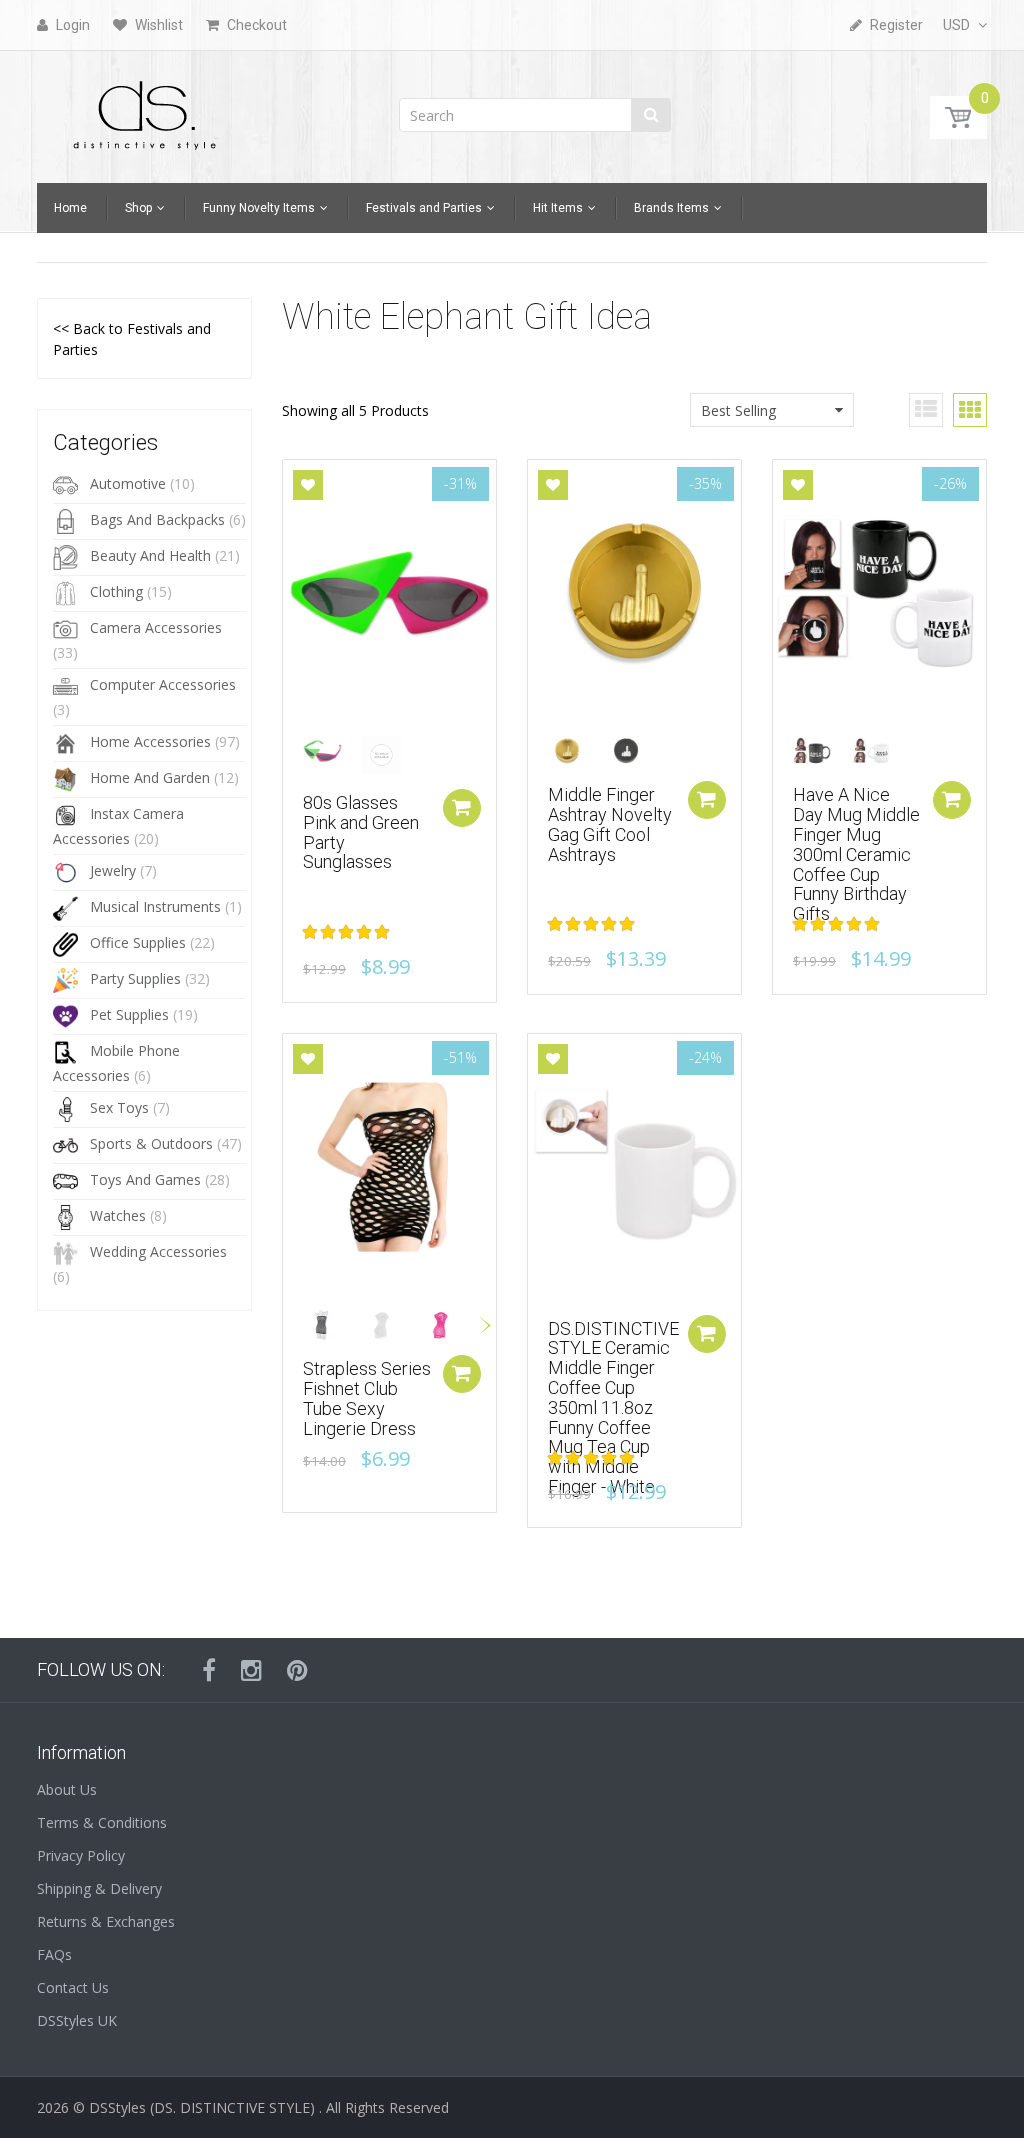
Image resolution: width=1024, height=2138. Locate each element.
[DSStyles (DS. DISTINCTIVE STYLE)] (145, 110)
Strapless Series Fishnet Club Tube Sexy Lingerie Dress (367, 1398)
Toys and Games (145, 1179)
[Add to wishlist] (308, 485)
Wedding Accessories (158, 1251)
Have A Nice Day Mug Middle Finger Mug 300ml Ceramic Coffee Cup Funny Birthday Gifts (856, 854)
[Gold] (575, 751)
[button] (348, 931)
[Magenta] (448, 1325)
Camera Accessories (156, 627)
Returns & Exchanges (106, 1921)
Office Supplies (138, 942)
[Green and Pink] (330, 751)
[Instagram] (251, 1670)
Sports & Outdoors (151, 1143)
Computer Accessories (163, 684)
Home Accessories (150, 741)
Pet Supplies (129, 1014)
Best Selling (738, 410)
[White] (879, 751)
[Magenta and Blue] (389, 755)
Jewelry (113, 870)
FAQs (54, 1954)
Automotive (128, 483)
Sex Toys (119, 1107)
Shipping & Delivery (99, 1888)
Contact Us (73, 1987)
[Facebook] (209, 1670)
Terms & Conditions (102, 1822)
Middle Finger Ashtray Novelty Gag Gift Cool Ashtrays (610, 824)
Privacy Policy (81, 1855)
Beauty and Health (150, 555)
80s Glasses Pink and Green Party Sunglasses (361, 832)
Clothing (116, 591)
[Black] (634, 751)
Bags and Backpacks (157, 519)
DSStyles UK (77, 2020)
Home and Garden (150, 777)
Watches (118, 1215)
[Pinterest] (297, 1670)
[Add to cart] (707, 1334)
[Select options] (462, 808)
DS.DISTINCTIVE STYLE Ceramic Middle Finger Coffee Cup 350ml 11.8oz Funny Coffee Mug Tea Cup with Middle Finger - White (613, 1407)
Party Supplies (135, 978)
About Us (67, 1789)
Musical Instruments (155, 906)
